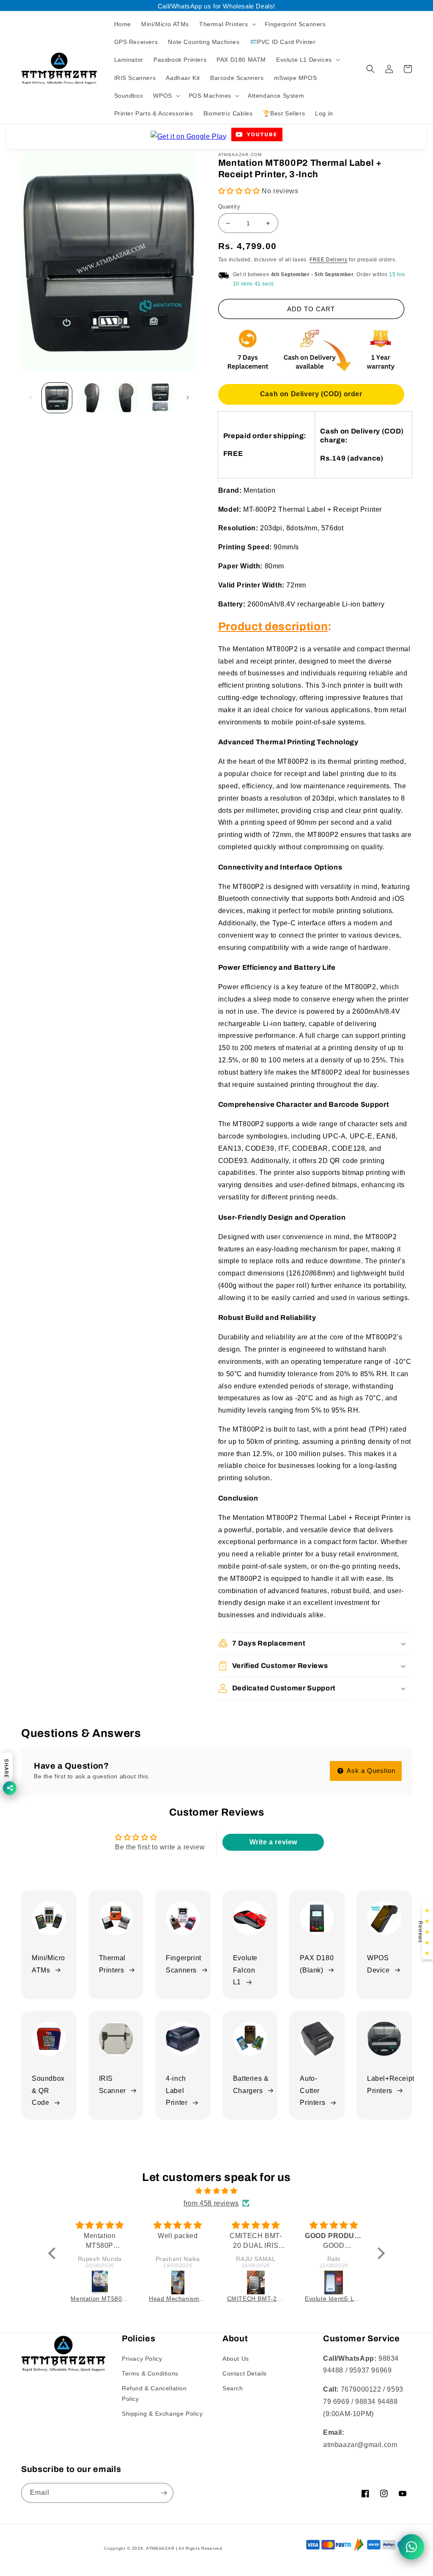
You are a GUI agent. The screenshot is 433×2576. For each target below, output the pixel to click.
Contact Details (245, 2373)
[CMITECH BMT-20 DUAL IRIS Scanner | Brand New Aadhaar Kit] (178, 2282)
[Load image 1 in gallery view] (57, 398)
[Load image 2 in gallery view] (91, 398)
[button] (227, 24)
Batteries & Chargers (251, 2085)
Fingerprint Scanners (184, 1964)
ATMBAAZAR (160, 2548)
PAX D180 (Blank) (317, 1964)
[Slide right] (188, 398)
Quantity (229, 207)
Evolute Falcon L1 (245, 1970)
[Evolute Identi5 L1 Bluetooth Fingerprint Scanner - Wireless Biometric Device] (256, 2282)
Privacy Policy (142, 2359)
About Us (236, 2359)
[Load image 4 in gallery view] (160, 398)
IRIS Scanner (112, 2085)
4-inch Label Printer (177, 2091)
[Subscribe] (164, 2493)
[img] (216, 2191)
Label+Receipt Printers (391, 2085)
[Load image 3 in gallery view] (126, 398)
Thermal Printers (112, 1964)
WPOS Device (378, 1964)
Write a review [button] (273, 1842)
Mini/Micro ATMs (48, 1964)
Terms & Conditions (150, 2373)
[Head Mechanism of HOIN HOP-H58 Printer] (100, 2282)
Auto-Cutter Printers (312, 2091)
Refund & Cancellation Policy (154, 2394)
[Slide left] (30, 398)
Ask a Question (370, 1771)
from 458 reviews (211, 2203)
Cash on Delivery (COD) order (311, 394)
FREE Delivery (328, 260)
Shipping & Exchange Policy (162, 2414)
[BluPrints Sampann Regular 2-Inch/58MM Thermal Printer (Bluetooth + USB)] (334, 2282)
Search (233, 2388)
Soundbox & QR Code (48, 2091)
